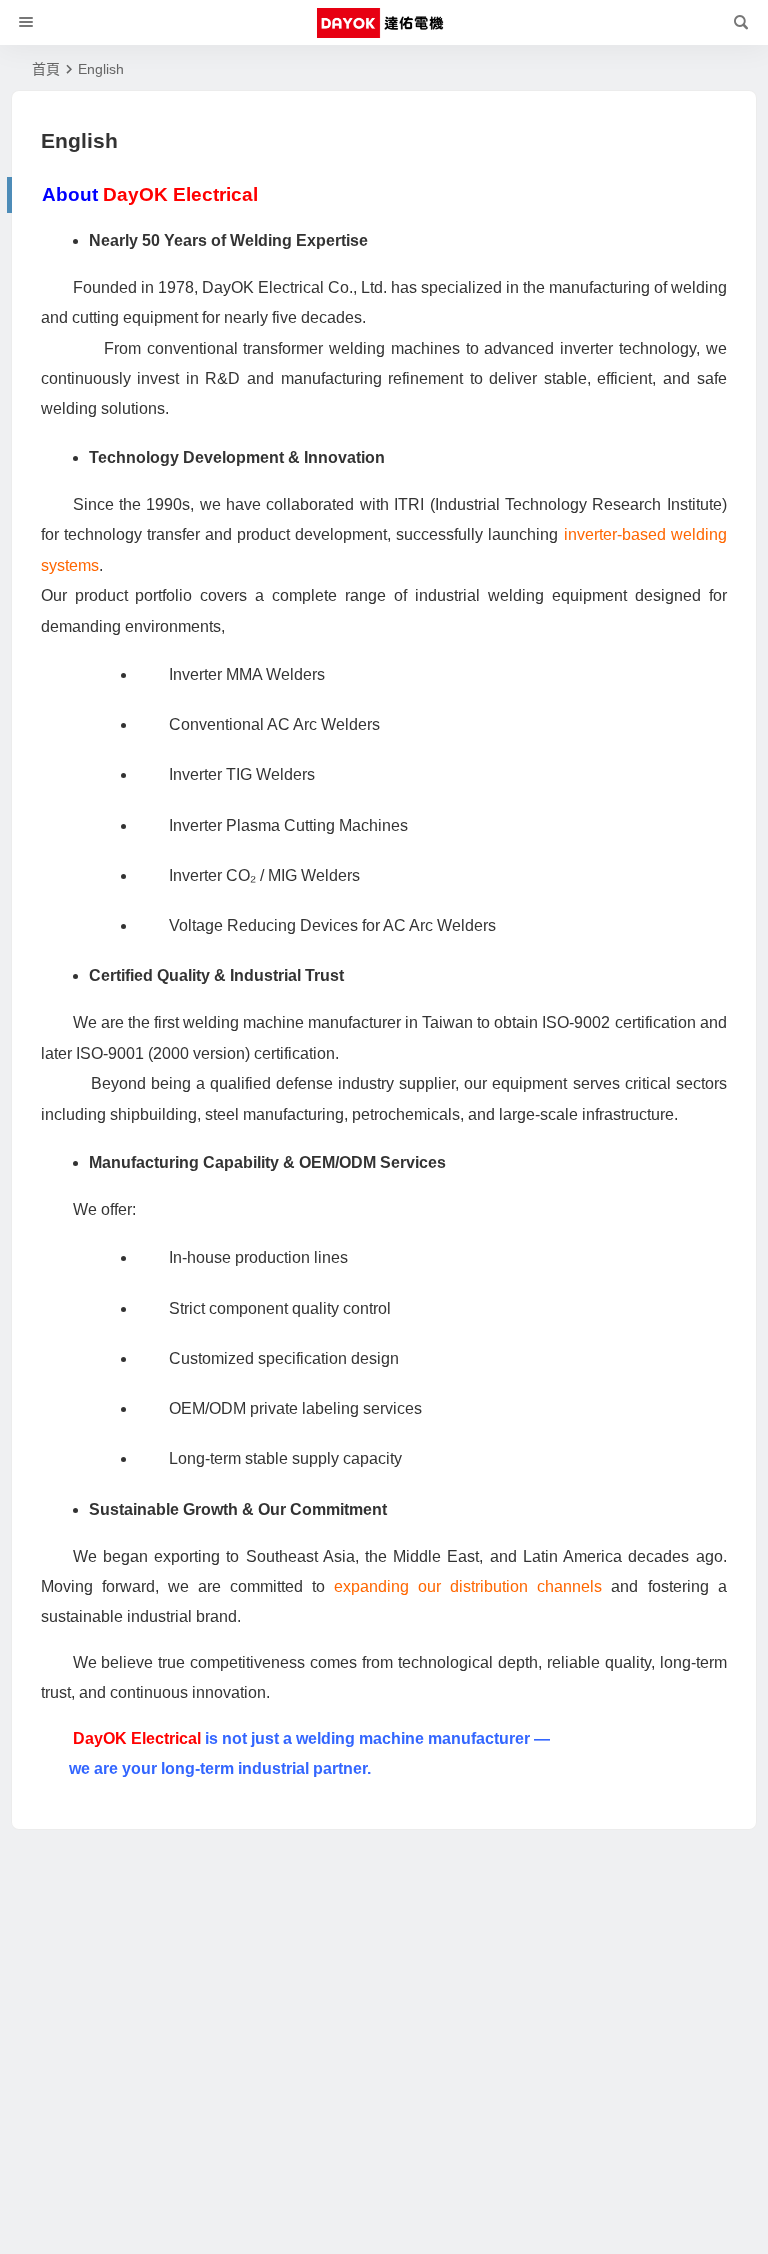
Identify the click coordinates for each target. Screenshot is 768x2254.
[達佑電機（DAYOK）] (384, 23)
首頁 (46, 69)
